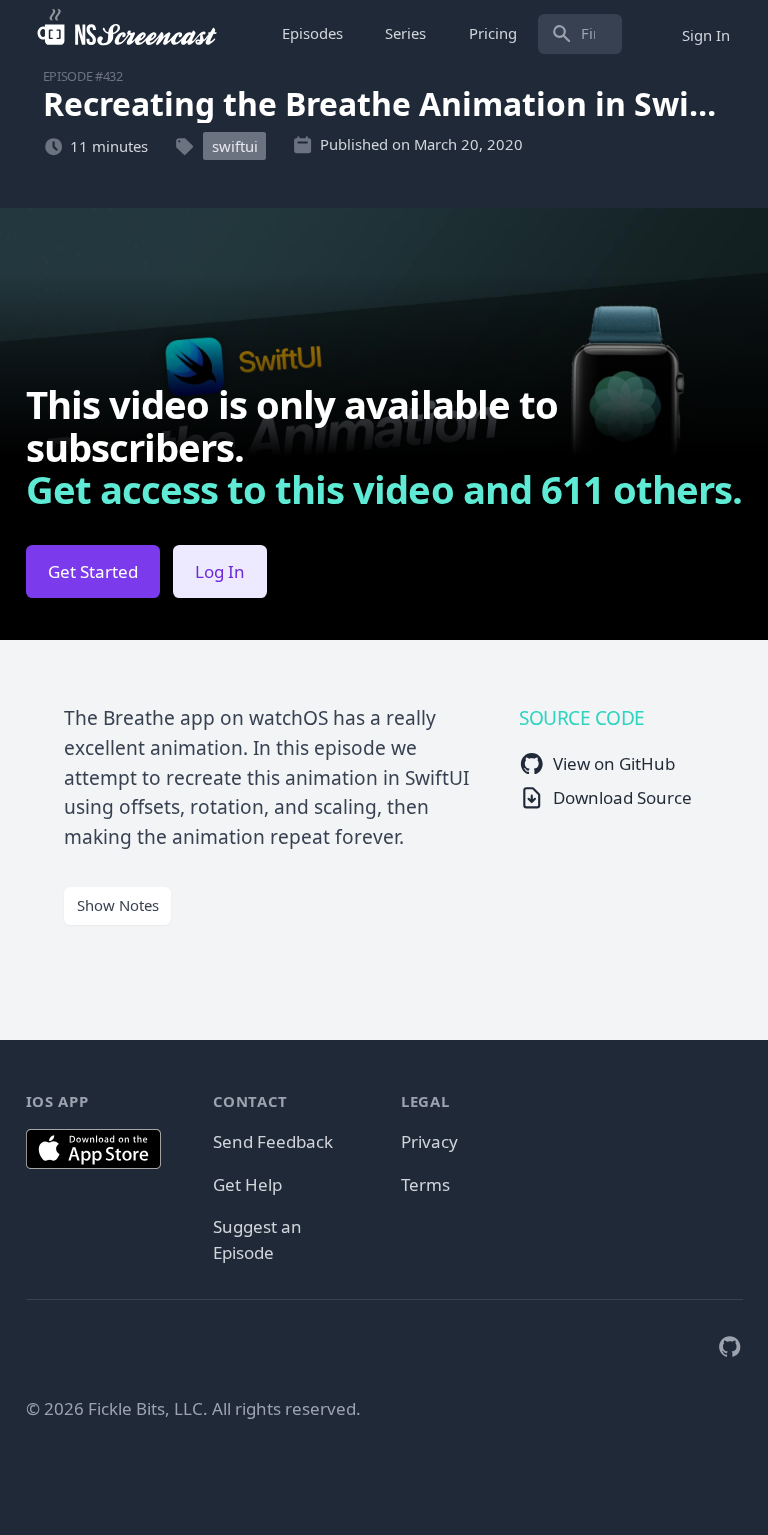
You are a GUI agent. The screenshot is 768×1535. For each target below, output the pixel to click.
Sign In (706, 34)
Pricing (493, 33)
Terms (425, 1184)
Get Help (247, 1184)
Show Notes (118, 905)
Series (405, 33)
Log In (220, 571)
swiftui (235, 146)
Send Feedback (273, 1141)
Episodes (312, 33)
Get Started (93, 571)
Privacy (429, 1141)
